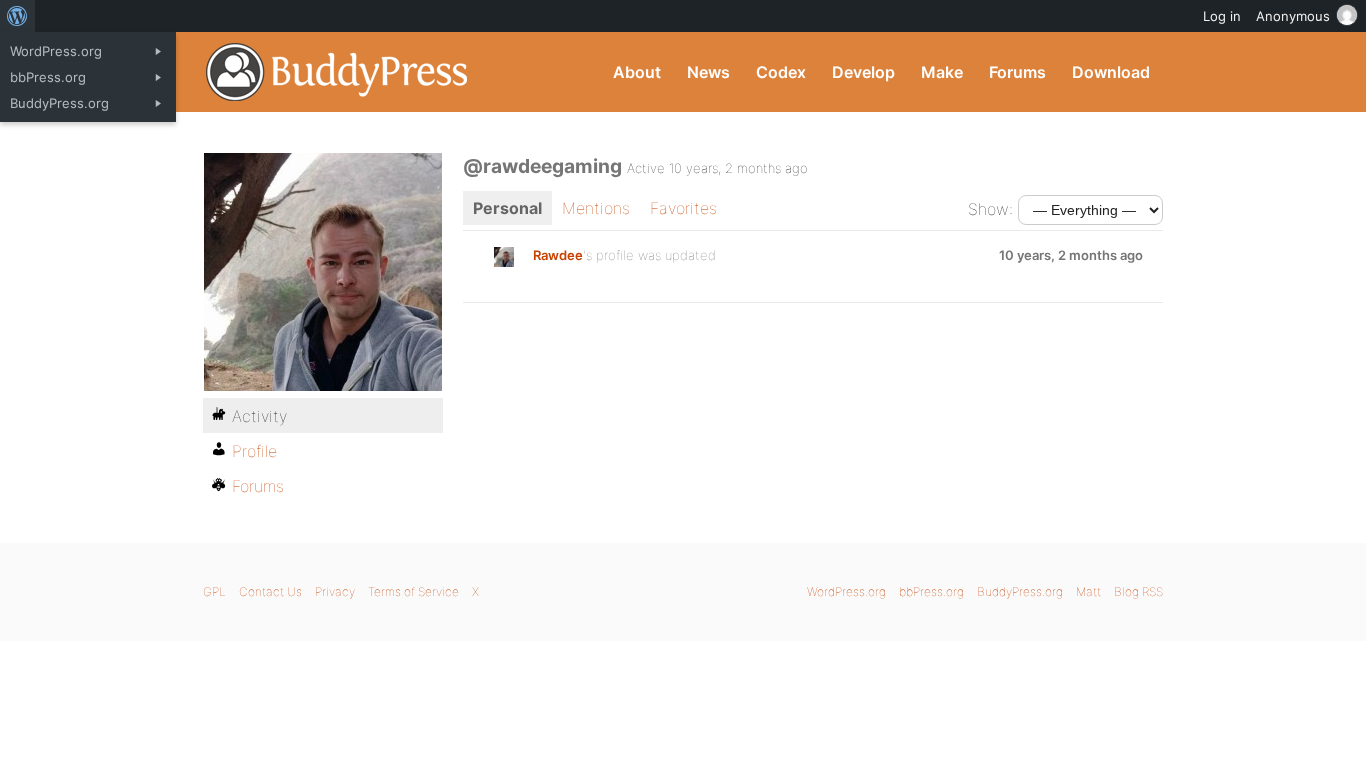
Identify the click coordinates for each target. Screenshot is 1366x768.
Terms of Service (413, 591)
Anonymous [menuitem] (1293, 16)
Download (1111, 72)
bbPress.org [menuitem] (48, 77)
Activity (259, 416)
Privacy (335, 591)
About (637, 72)
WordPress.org (846, 591)
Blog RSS (1138, 591)
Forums (1017, 72)
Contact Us (270, 591)
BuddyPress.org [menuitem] (59, 103)
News (708, 72)
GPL (214, 591)
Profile (254, 451)
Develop (863, 72)
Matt (1088, 591)
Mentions (596, 208)
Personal (507, 208)
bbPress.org (931, 591)
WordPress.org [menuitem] (56, 51)
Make (942, 72)
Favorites (683, 208)
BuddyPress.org (337, 72)
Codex (781, 72)
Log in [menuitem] (1222, 16)
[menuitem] (17, 16)
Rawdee (558, 255)
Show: (990, 209)
